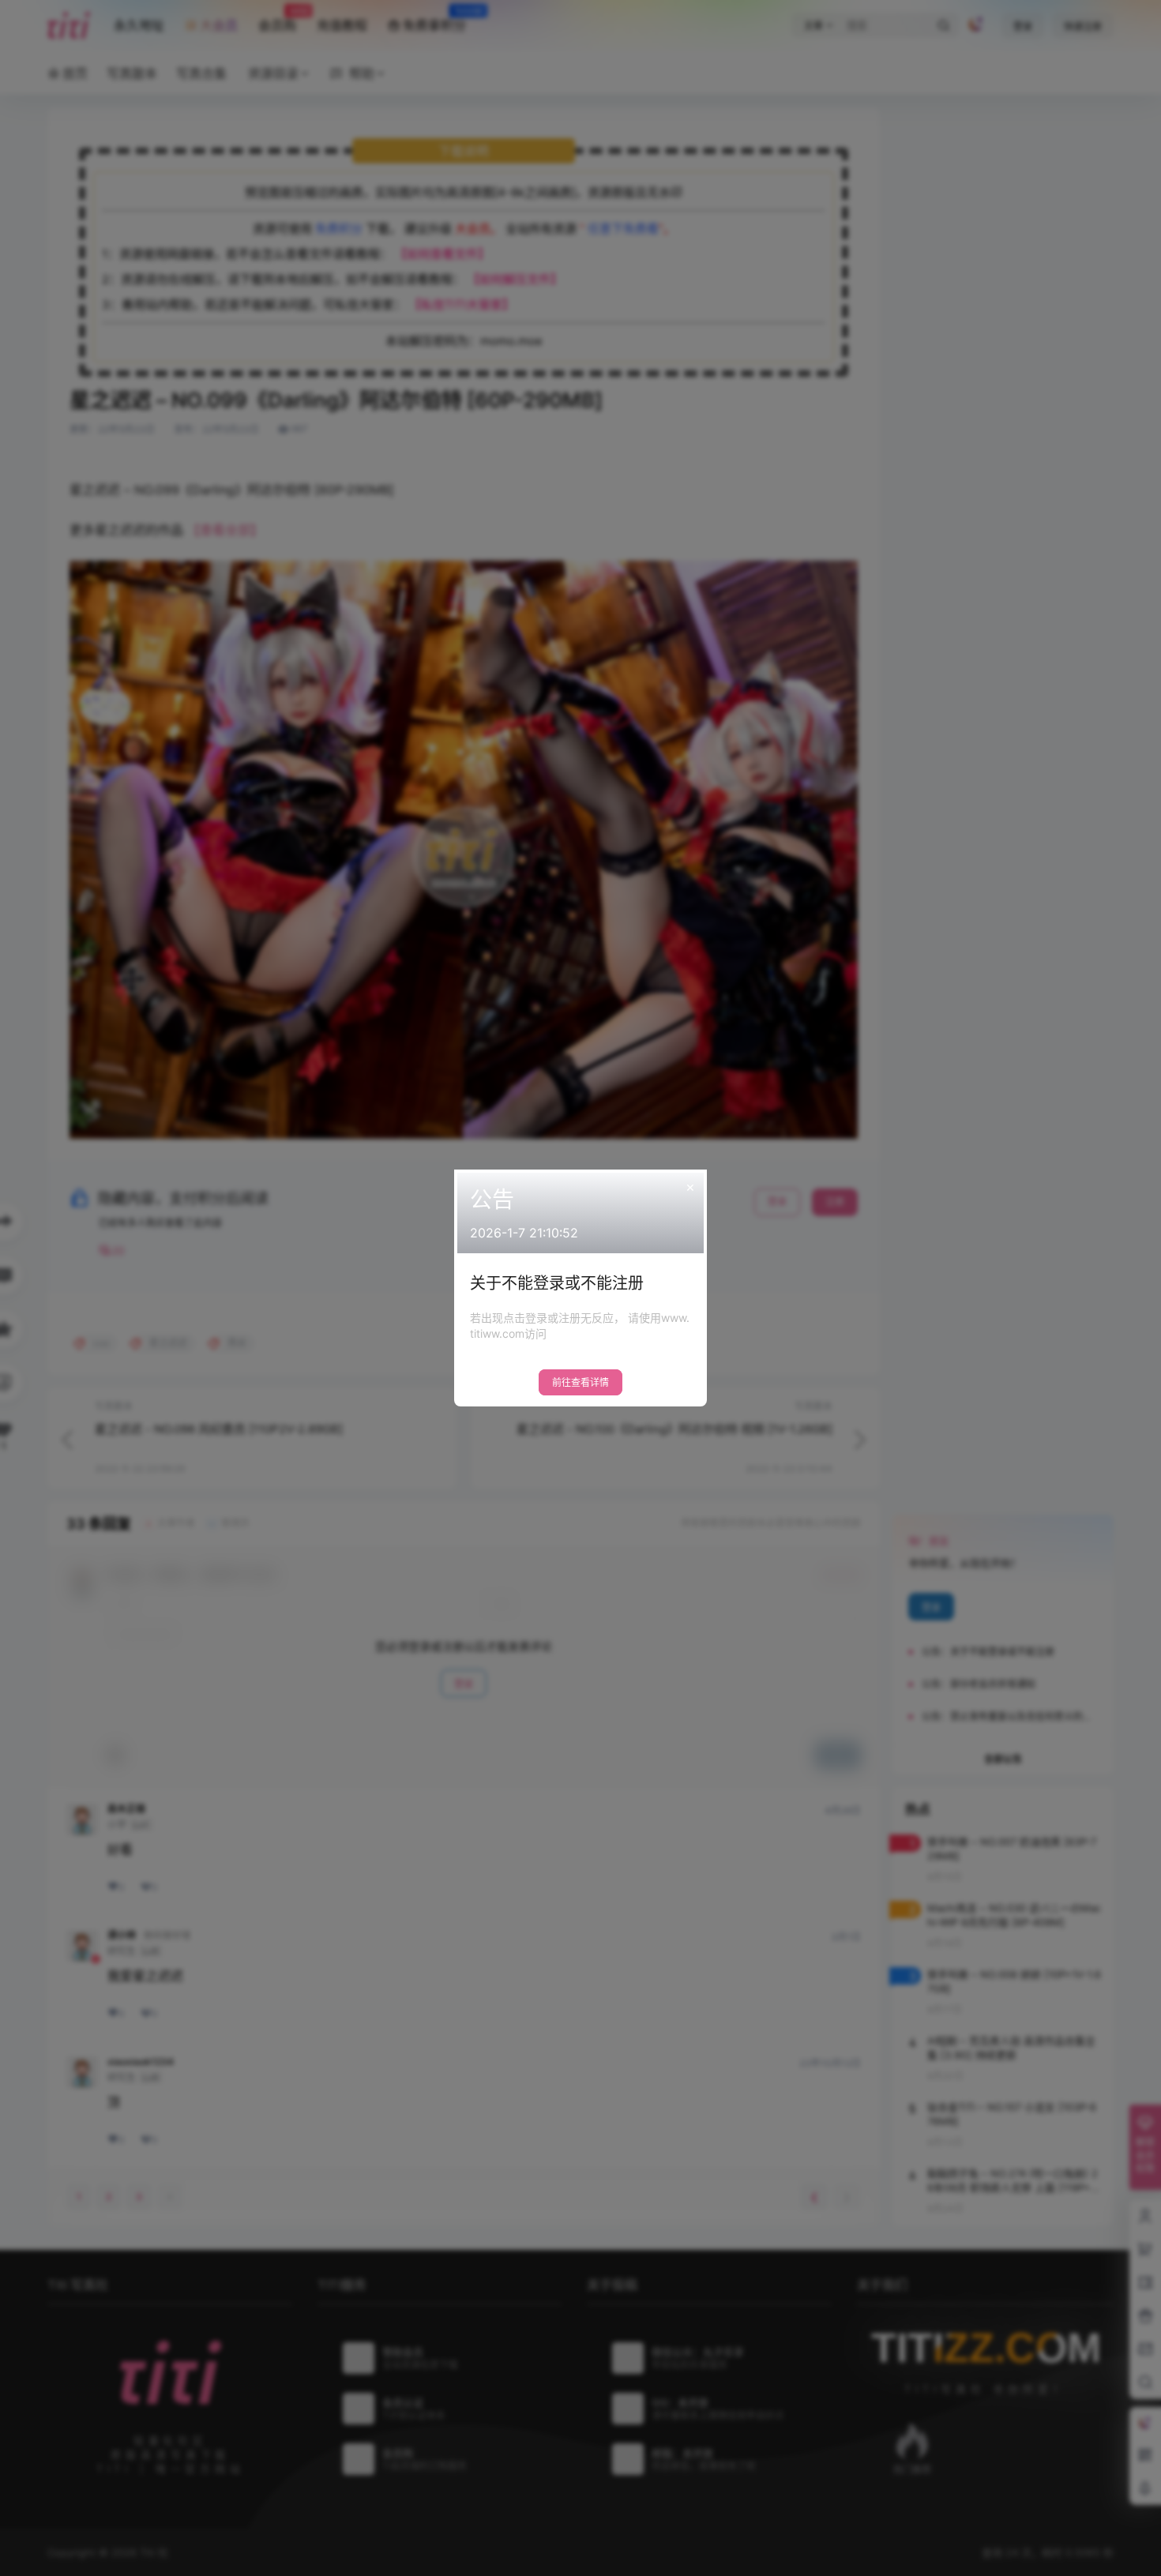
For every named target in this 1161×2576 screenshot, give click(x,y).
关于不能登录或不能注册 (557, 1283)
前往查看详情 (580, 1382)
